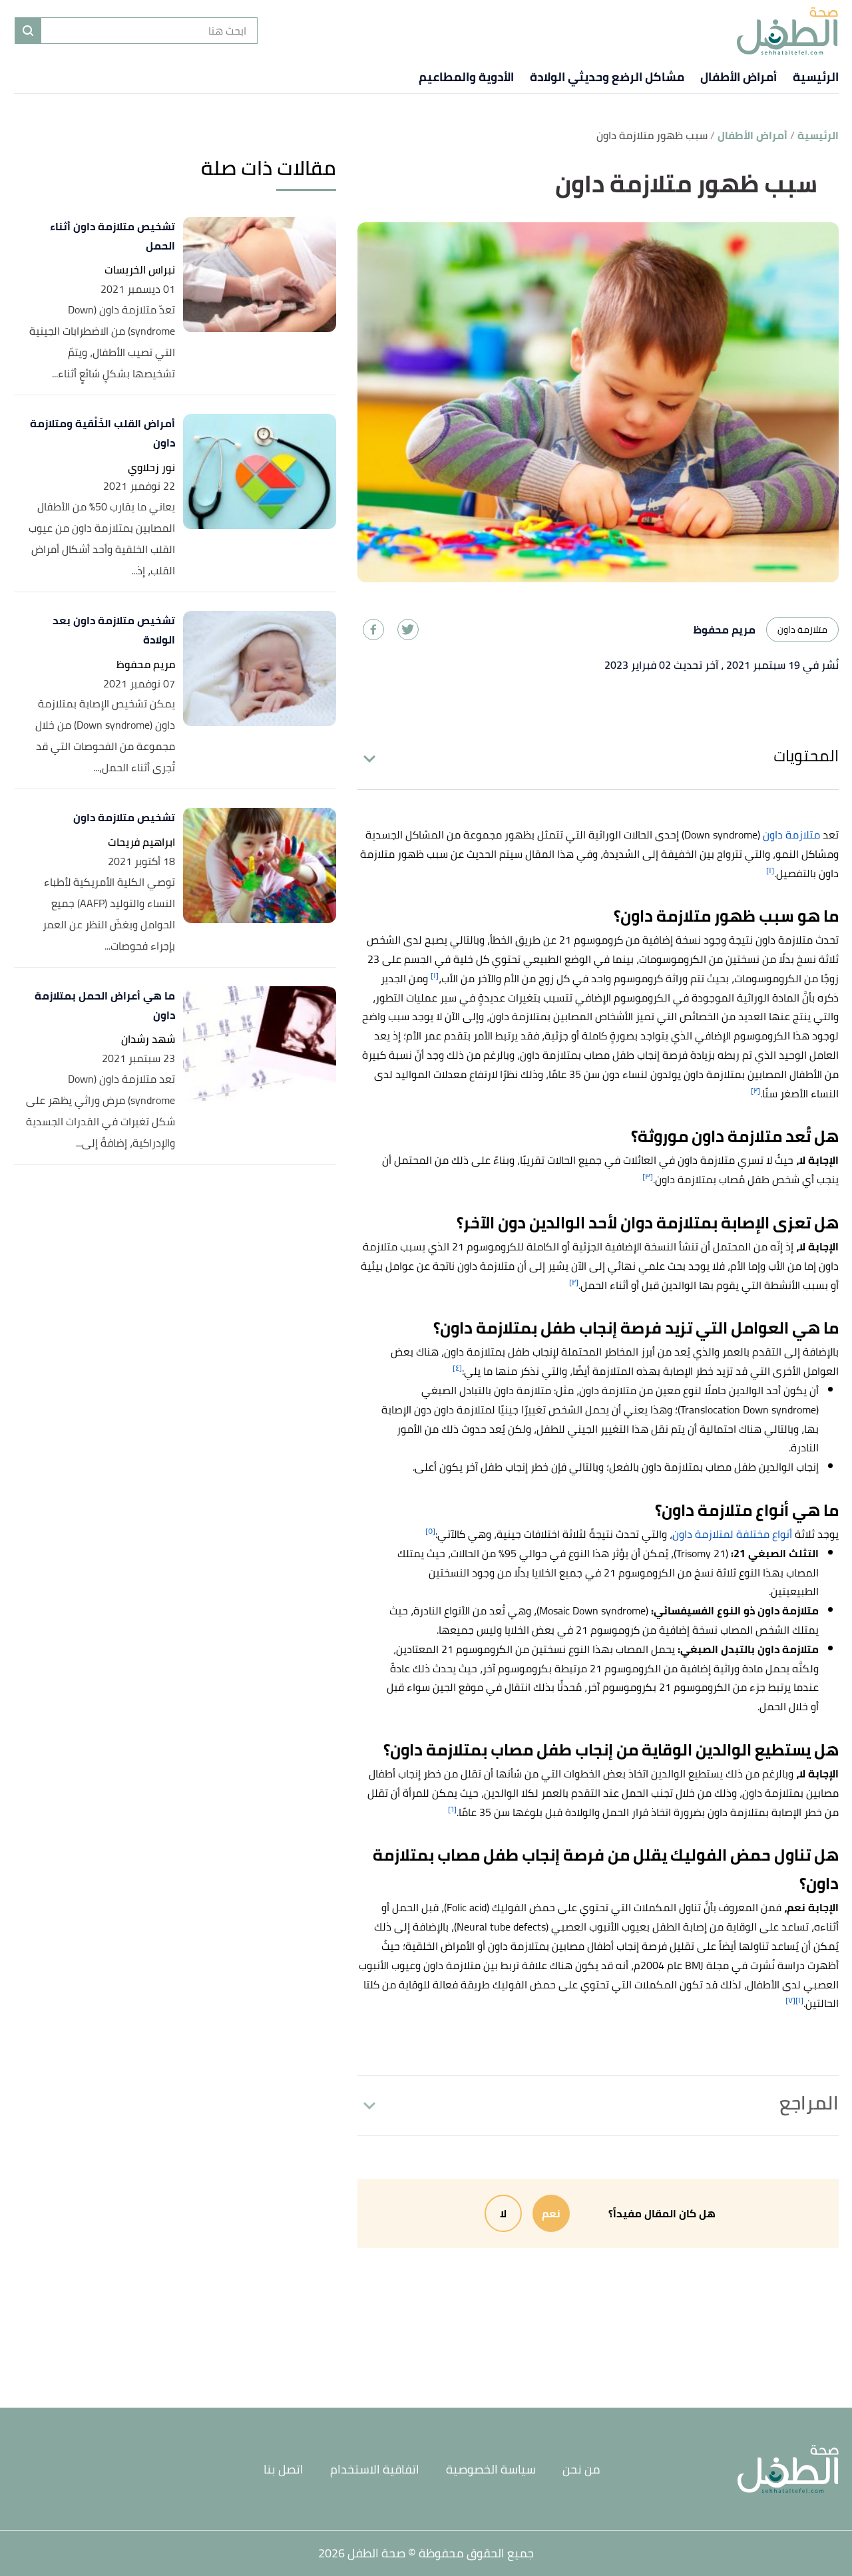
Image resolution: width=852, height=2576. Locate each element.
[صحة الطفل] (787, 31)
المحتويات (806, 756)
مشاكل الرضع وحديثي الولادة (607, 77)
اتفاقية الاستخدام (375, 2469)
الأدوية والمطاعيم (466, 77)
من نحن (581, 2469)
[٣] (648, 1176)
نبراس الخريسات (140, 270)
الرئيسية (816, 77)
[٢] (755, 1090)
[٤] (457, 1368)
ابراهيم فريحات (141, 842)
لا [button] (503, 2213)
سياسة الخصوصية (491, 2469)
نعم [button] (551, 2213)
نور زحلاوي (151, 467)
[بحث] (28, 31)
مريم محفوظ (146, 664)
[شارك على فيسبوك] (373, 630)
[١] (770, 870)
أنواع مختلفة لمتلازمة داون (732, 1534)
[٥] (430, 1531)
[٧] (790, 2000)
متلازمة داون (802, 630)
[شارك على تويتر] (408, 630)
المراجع (809, 2103)
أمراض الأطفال (739, 77)
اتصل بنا (284, 2469)
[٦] (452, 1809)
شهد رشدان (148, 1039)
